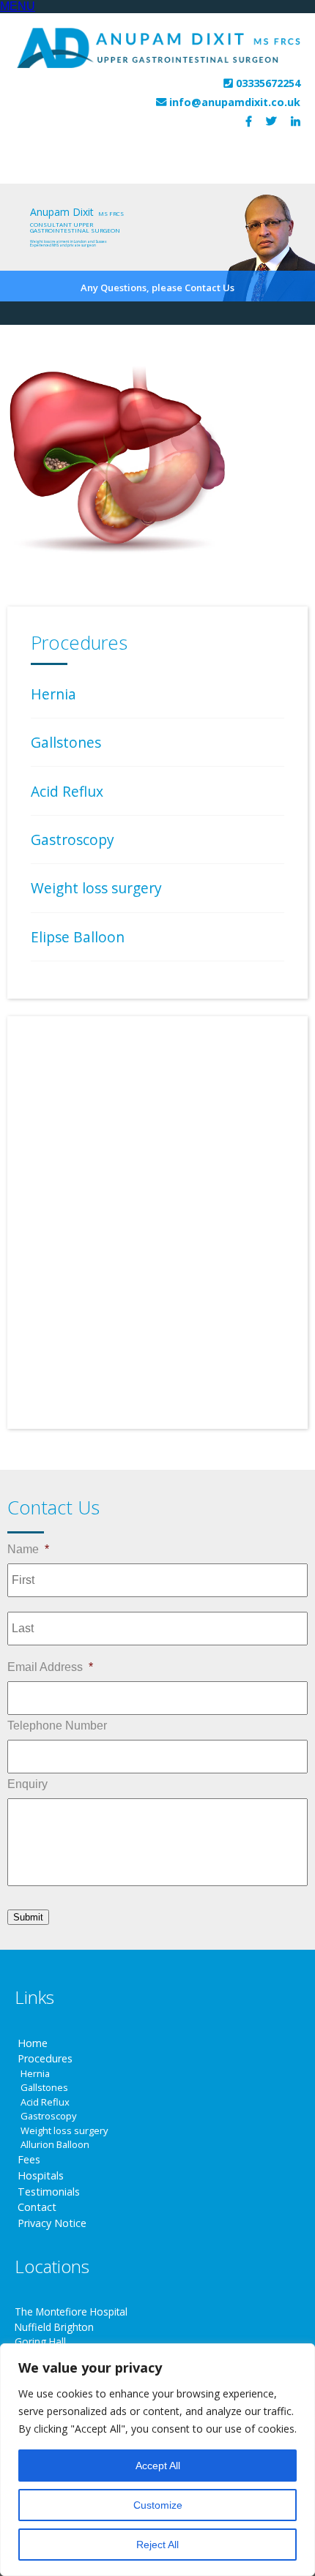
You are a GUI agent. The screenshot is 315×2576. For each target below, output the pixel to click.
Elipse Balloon (78, 937)
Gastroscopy (73, 840)
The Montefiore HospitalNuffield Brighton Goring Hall (71, 2327)
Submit (28, 1917)
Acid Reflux (67, 791)
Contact (37, 2207)
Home (33, 2043)
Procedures (45, 2058)
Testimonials (49, 2192)
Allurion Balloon (55, 2144)
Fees (29, 2159)
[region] (157, 2460)
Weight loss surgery (96, 888)
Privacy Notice (52, 2223)
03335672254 (268, 83)
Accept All (158, 2466)
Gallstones (66, 742)
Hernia (53, 694)
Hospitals (41, 2175)
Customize (158, 2505)
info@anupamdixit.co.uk (235, 102)
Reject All (157, 2545)
